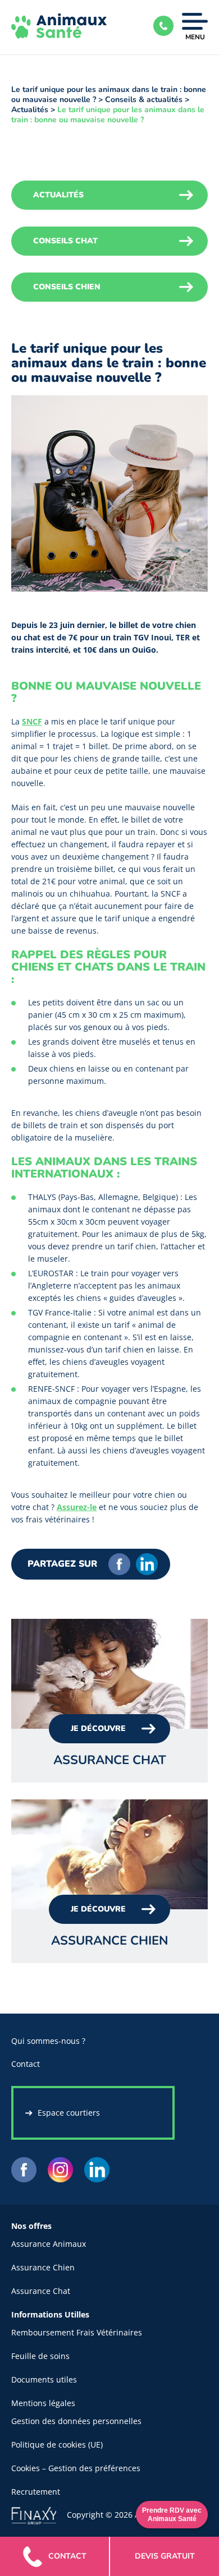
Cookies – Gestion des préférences (76, 2468)
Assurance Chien (43, 2267)
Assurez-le (77, 1507)
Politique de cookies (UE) (57, 2445)
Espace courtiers (69, 2113)
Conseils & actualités (144, 100)
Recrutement (36, 2492)
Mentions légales (43, 2403)
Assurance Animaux (49, 2244)
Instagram (60, 2170)
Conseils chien (67, 287)
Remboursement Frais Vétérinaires (77, 2332)
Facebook (119, 1564)
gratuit (165, 2556)
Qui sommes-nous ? (48, 2041)
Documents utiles (44, 2379)
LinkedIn (147, 1564)
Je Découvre (98, 1728)
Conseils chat (65, 241)
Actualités (30, 110)
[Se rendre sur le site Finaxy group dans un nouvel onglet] (39, 2515)
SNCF (32, 721)
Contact (26, 2064)
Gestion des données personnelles (76, 2421)
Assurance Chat (41, 2291)
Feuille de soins (40, 2356)
